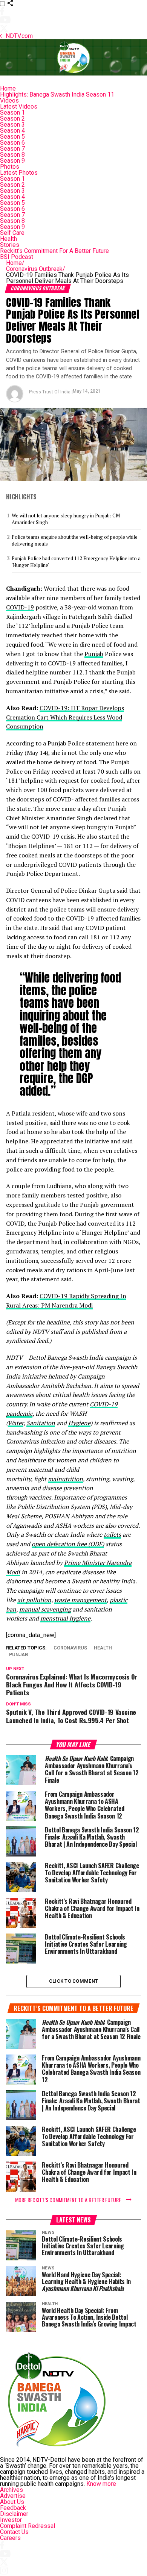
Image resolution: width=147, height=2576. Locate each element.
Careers (10, 2538)
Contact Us (14, 2532)
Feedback (13, 2508)
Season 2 (12, 119)
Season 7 (12, 149)
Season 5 (12, 137)
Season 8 (12, 155)
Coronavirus (70, 1648)
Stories (10, 245)
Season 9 (12, 161)
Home (8, 88)
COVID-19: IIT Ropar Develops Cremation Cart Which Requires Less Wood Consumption (65, 717)
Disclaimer (14, 2514)
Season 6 (12, 143)
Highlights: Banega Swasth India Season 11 (57, 94)
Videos (9, 101)
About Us (12, 2502)
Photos (10, 167)
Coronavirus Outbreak (36, 269)
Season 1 (12, 113)
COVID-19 (20, 607)
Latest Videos (19, 107)
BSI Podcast (17, 257)
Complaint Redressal (28, 2526)
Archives (11, 2490)
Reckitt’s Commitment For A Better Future (54, 251)
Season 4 (12, 131)
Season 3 (12, 125)
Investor (11, 2520)
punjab (19, 1655)
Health (8, 239)
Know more (101, 2484)
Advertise (13, 2496)
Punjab (94, 654)
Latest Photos (19, 173)
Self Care (12, 233)
